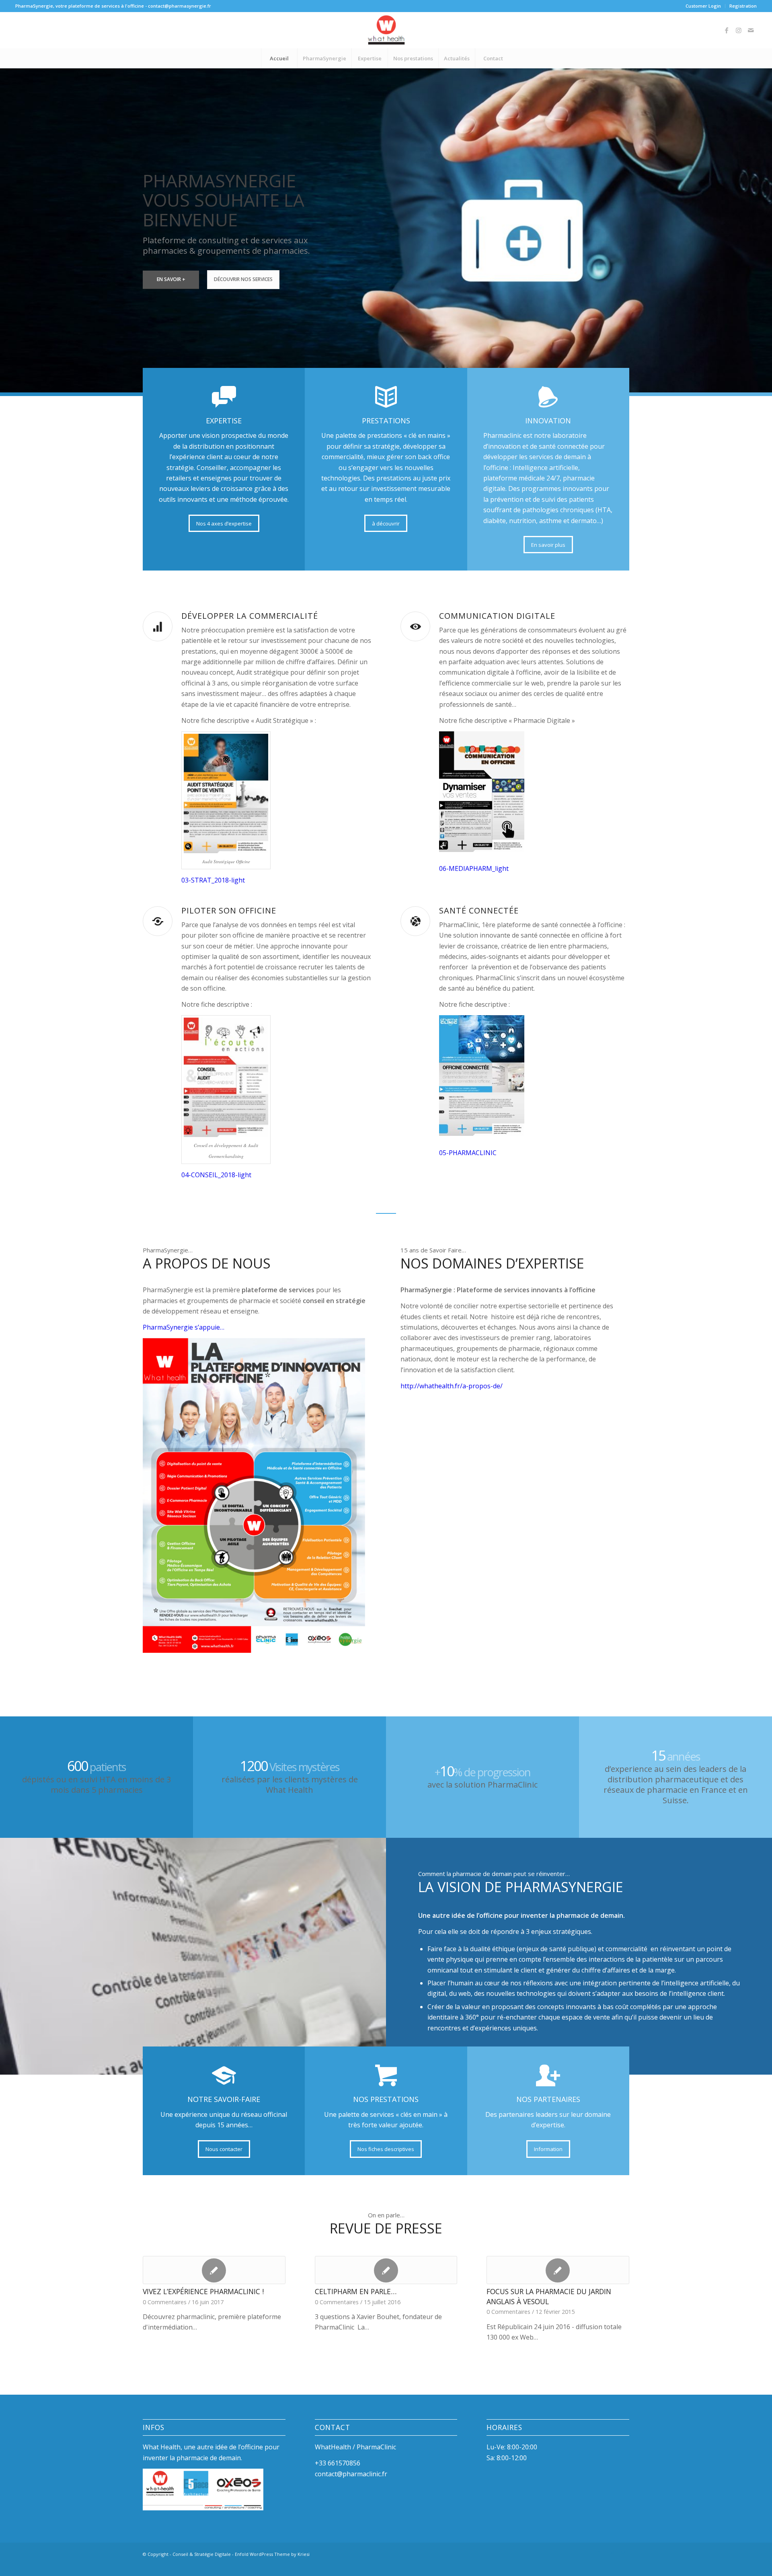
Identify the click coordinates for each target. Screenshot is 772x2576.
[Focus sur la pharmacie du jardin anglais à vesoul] (558, 2270)
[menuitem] (703, 6)
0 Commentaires (337, 2302)
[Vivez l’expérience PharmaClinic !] (214, 2270)
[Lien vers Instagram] (739, 30)
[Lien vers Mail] (751, 30)
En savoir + (171, 279)
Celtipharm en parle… (356, 2291)
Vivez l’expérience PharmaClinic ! (203, 2291)
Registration (743, 6)
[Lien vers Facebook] (727, 30)
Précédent (7, 222)
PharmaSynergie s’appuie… (184, 1327)
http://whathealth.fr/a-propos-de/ (452, 1386)
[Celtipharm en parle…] (386, 2270)
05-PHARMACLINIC (468, 1153)
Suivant (765, 222)
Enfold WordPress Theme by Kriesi (272, 2565)
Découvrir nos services (243, 279)
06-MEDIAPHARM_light (474, 868)
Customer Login (703, 6)
